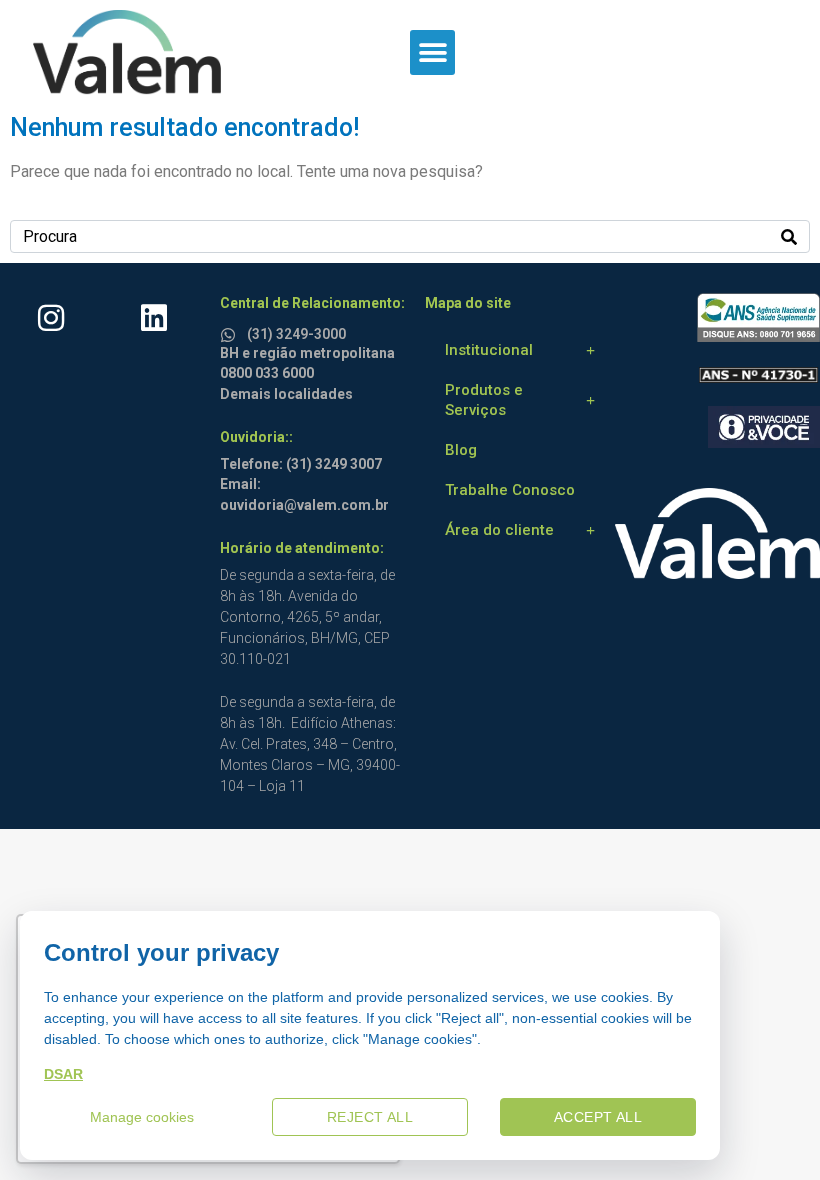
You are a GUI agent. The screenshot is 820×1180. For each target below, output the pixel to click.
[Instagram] (51, 318)
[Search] (789, 236)
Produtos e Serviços (484, 400)
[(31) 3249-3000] (231, 331)
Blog (461, 450)
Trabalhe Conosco (510, 490)
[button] (432, 52)
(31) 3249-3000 (296, 334)
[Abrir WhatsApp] (770, 1129)
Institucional (489, 350)
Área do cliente (499, 530)
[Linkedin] (154, 318)
